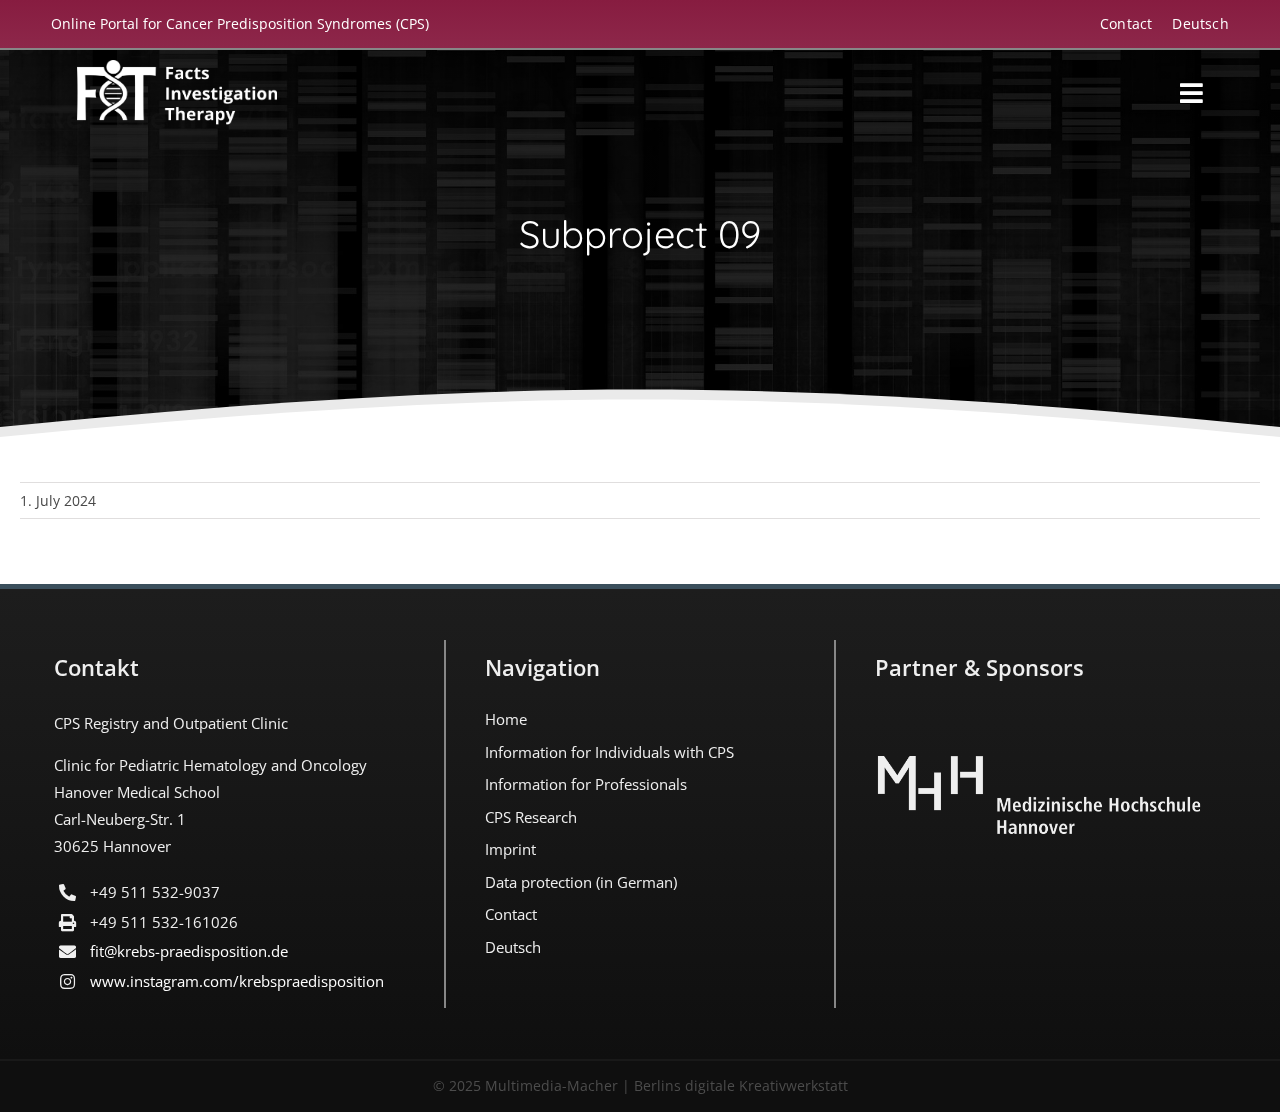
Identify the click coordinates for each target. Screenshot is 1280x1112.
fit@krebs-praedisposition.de (189, 951)
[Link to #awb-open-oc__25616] (1191, 93)
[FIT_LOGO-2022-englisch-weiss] (177, 69)
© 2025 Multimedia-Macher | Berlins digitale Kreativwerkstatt (640, 1085)
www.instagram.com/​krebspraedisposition (237, 981)
